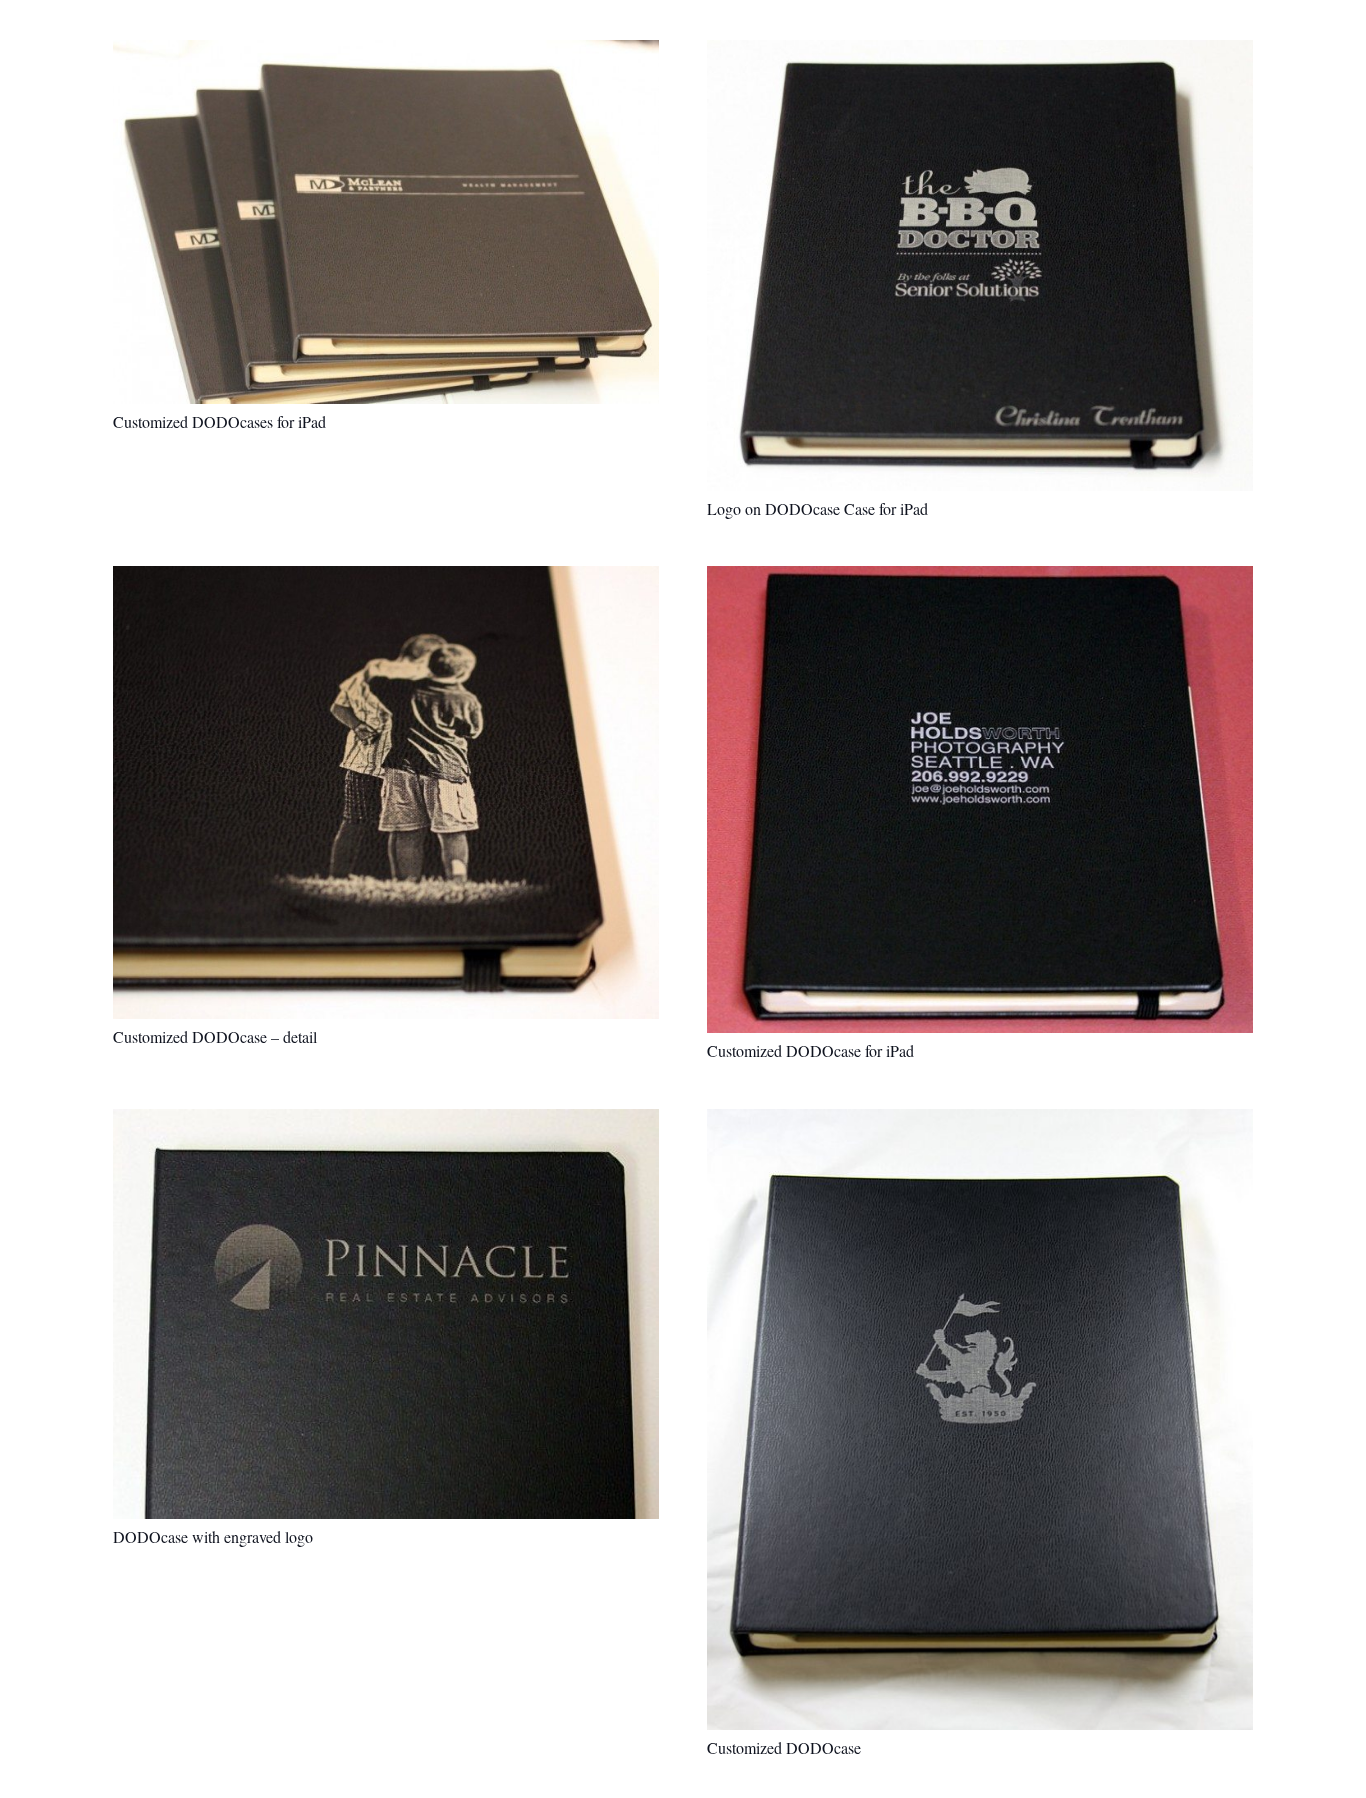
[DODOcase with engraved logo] (386, 1314)
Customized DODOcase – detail (215, 1036)
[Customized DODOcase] (980, 1420)
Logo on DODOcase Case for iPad (817, 508)
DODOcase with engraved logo (213, 1536)
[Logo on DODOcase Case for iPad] (980, 265)
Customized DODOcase (784, 1747)
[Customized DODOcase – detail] (386, 792)
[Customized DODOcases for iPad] (386, 222)
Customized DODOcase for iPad (810, 1050)
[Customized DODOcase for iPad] (980, 800)
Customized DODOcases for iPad (219, 421)
